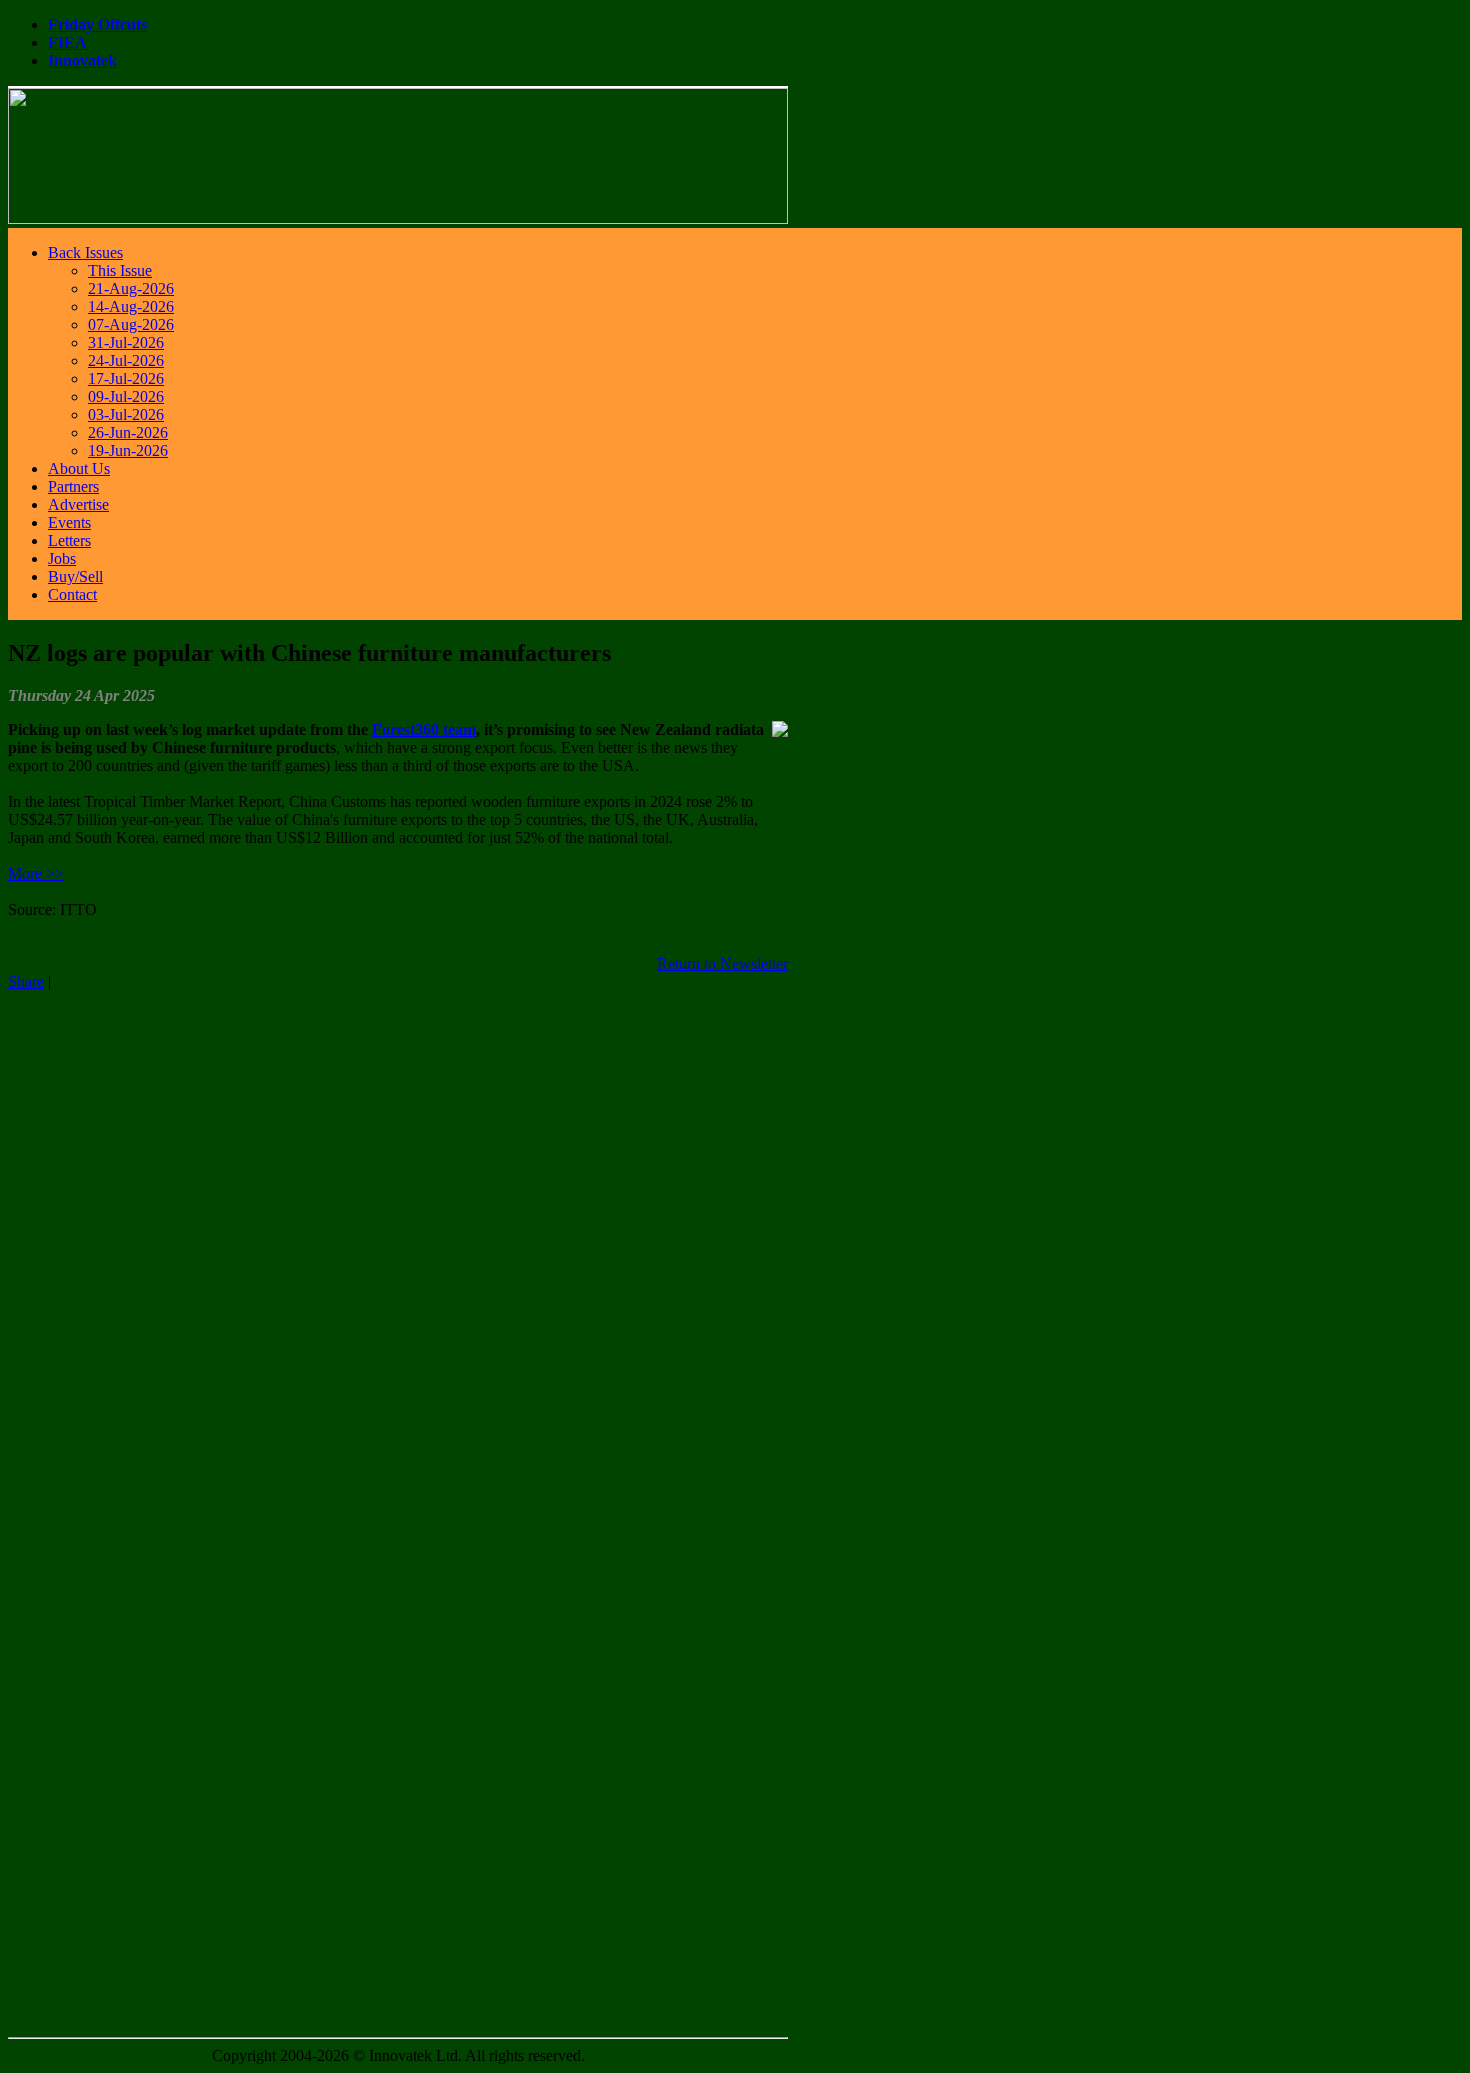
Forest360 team (424, 729)
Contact (72, 594)
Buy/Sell (75, 576)
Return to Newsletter (722, 963)
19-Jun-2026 (128, 450)
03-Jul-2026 (126, 414)
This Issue (120, 270)
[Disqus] (398, 1241)
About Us (79, 468)
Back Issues (85, 252)
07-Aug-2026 (131, 324)
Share (26, 981)
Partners (73, 486)
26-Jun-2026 (128, 432)
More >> (36, 873)
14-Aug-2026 (131, 306)
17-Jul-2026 (126, 378)
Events (69, 522)
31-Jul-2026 (126, 342)
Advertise (78, 504)
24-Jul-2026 (126, 360)
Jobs (62, 558)
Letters (69, 540)
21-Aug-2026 (131, 288)
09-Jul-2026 (126, 396)
